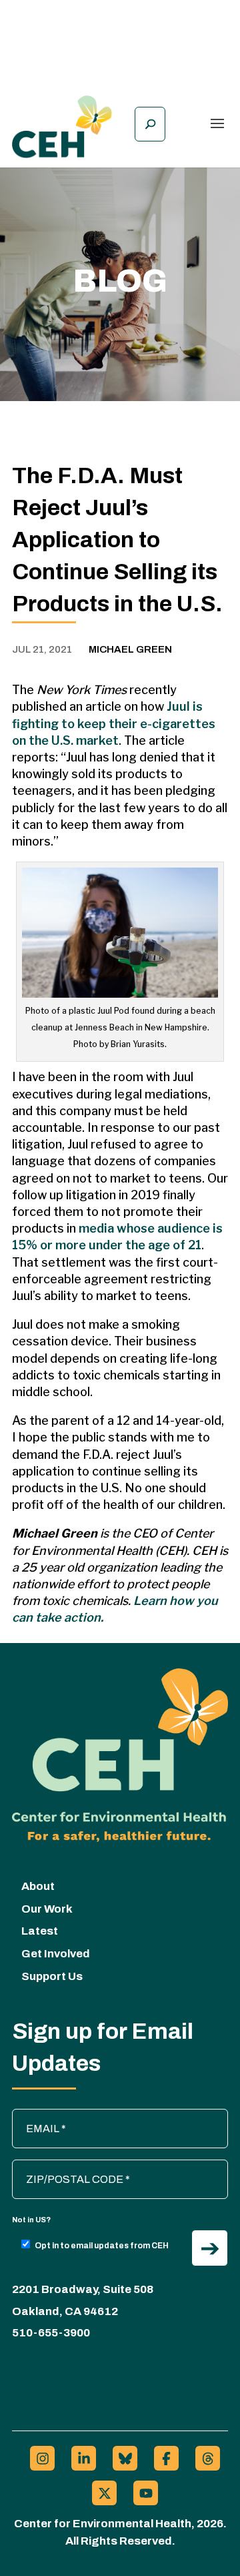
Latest (40, 1931)
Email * (35, 2116)
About (38, 1886)
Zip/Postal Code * (60, 2166)
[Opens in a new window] (42, 2458)
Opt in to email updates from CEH (102, 2246)
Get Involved (56, 1954)
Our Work (47, 1909)
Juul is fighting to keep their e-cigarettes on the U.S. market (114, 723)
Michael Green (130, 649)
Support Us (52, 1976)
